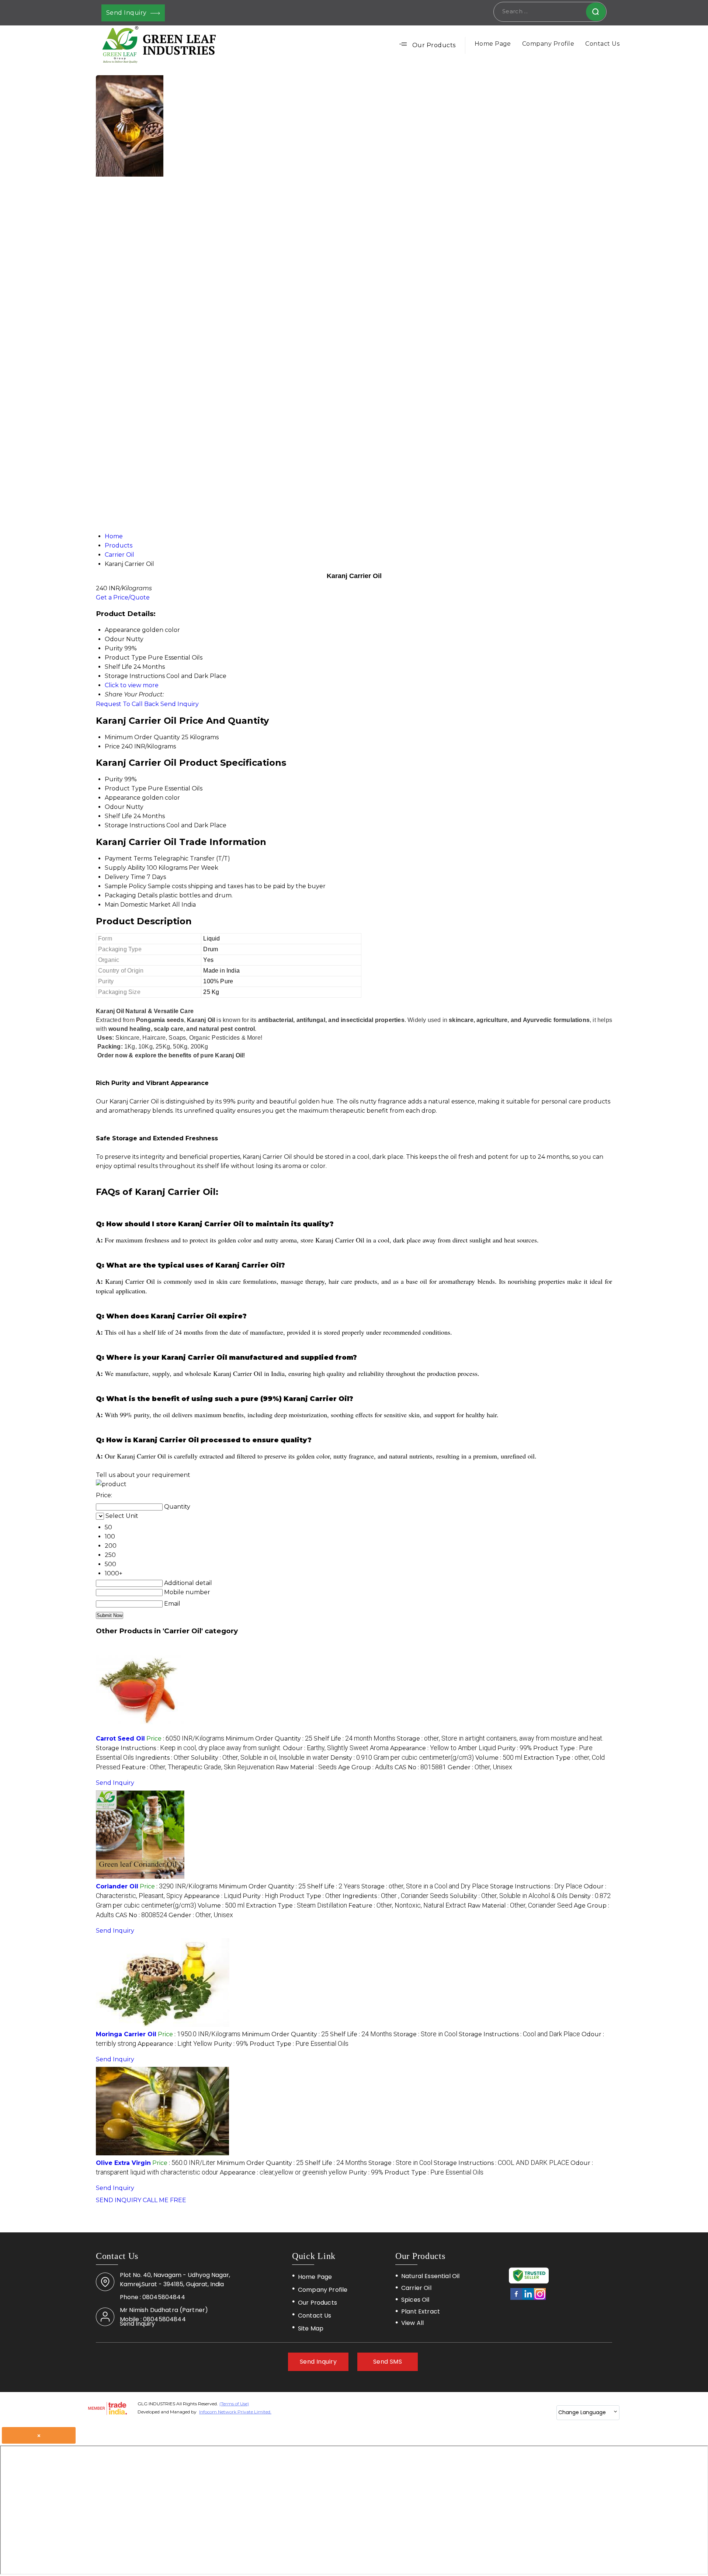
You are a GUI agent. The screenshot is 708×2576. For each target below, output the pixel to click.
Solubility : (260, 1758)
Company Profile (548, 44)
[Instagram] (540, 2299)
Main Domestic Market (138, 905)
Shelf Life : (355, 1739)
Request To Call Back (127, 704)
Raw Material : (306, 1767)
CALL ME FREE (164, 2200)
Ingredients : (162, 1758)
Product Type (126, 788)
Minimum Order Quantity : (269, 1739)
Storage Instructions (135, 825)
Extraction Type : (296, 1906)
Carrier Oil (416, 2288)
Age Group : (366, 1767)
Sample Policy (126, 886)
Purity (114, 779)
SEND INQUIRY (119, 2200)
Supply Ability (125, 868)
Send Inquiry (127, 13)
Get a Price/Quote (123, 597)
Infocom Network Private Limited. (235, 2412)
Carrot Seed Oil (120, 1739)
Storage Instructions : (189, 1748)
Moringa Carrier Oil (126, 2034)
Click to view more (132, 685)
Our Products (434, 45)
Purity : (515, 1748)
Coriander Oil (117, 1886)
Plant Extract (421, 2312)
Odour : (336, 1748)
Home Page (493, 44)
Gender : (480, 1767)
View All (412, 2323)
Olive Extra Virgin (123, 2163)
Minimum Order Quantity (142, 737)
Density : (402, 1758)
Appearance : (443, 1748)
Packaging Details (131, 895)
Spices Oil (415, 2300)
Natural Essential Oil (430, 2276)
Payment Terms (128, 858)
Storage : (500, 1739)
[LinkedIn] (528, 2299)
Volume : (499, 1758)
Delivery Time (125, 877)
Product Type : (310, 1896)
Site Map (311, 2328)
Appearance (123, 798)
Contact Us (602, 44)
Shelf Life (118, 816)
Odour (115, 807)
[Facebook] (516, 2299)
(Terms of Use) (234, 2404)
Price (112, 746)
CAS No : (420, 1767)
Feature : (198, 1767)
